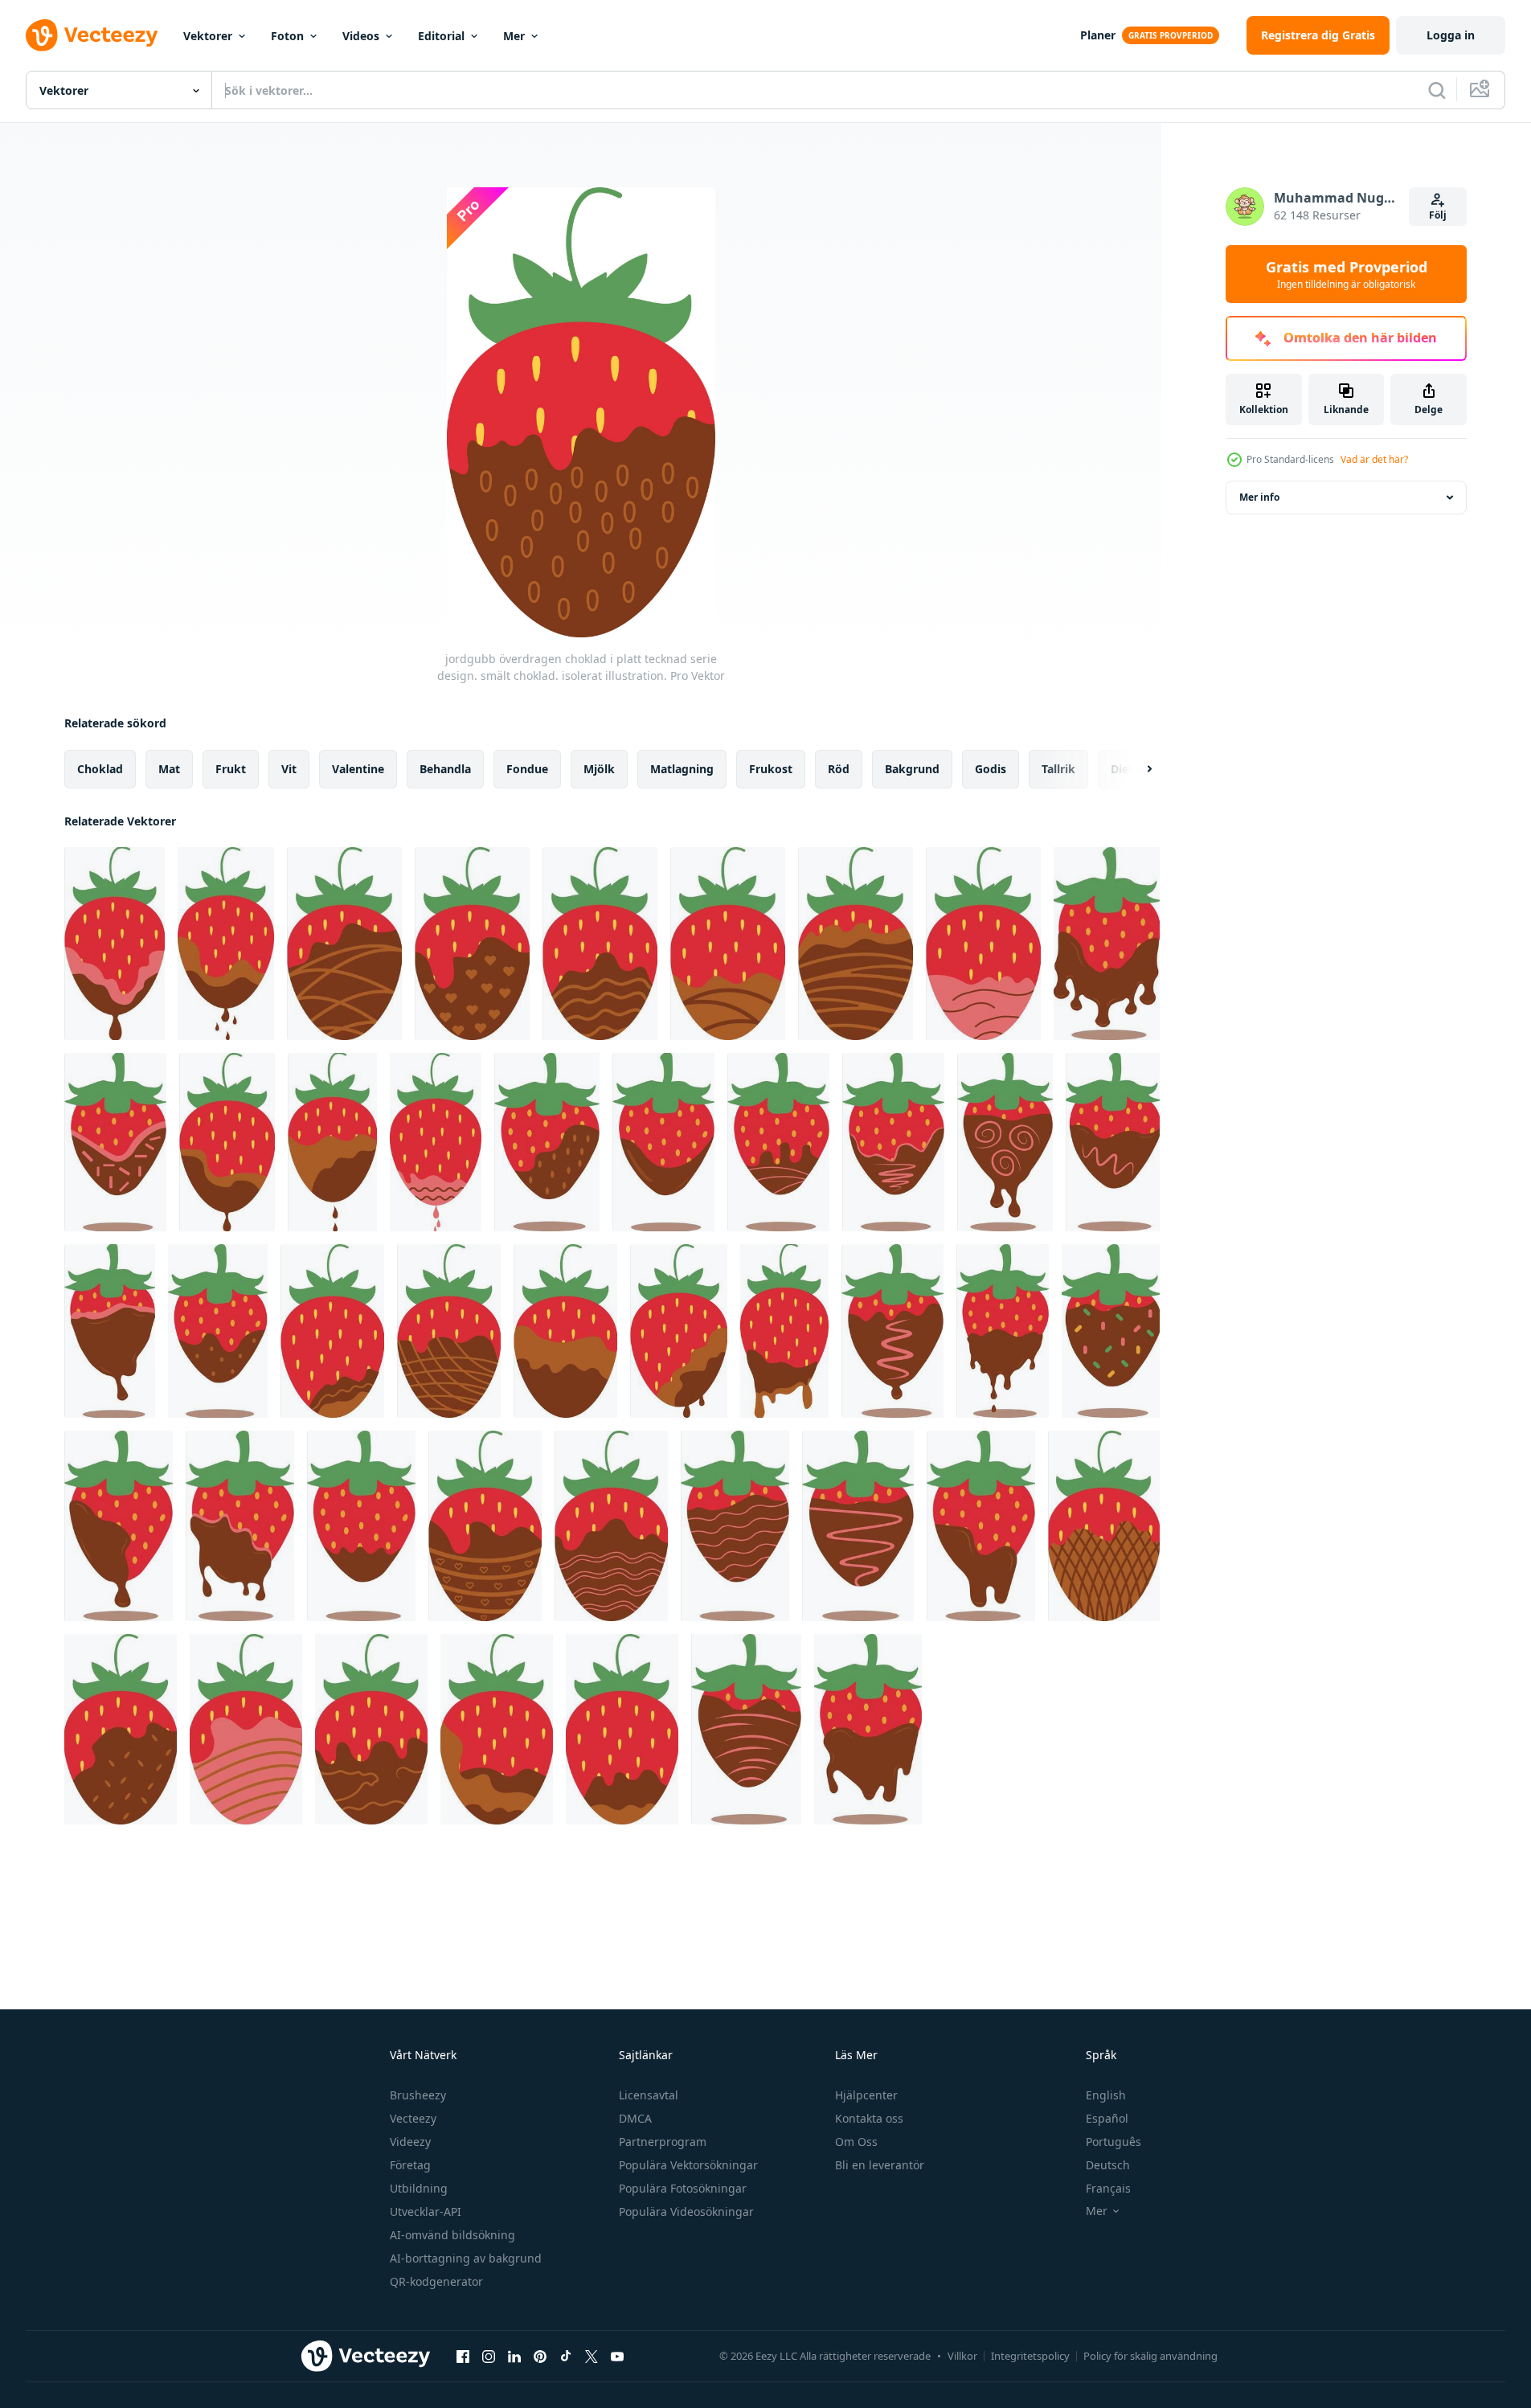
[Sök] (1437, 90)
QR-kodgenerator (436, 2281)
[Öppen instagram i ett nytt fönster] (489, 2356)
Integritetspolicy (1030, 2356)
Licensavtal (649, 2095)
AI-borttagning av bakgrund (466, 2258)
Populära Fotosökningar (683, 2188)
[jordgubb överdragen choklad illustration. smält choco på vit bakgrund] (1107, 944)
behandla (445, 769)
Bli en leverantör (880, 2165)
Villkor (962, 2356)
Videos (361, 36)
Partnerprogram (663, 2142)
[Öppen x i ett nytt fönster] (592, 2356)
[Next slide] (1136, 769)
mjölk (599, 769)
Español (1107, 2118)
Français (1108, 2188)
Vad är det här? (1374, 459)
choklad (100, 769)
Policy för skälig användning (1150, 2356)
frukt (231, 769)
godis (991, 769)
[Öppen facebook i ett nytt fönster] (463, 2356)
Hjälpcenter (866, 2095)
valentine (358, 769)
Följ (1438, 215)
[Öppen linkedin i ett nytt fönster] (514, 2356)
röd (839, 769)
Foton (287, 36)
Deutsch (1108, 2165)
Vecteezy (413, 2118)
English (1106, 2095)
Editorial (441, 36)
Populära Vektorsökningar (688, 2165)
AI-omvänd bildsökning (452, 2235)
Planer (1098, 35)
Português (1113, 2142)
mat (169, 769)
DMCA (635, 2118)
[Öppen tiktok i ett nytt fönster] (566, 2356)
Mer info (1259, 497)
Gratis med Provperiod (1347, 274)
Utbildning (419, 2188)
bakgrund (912, 769)
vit (289, 769)
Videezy (410, 2142)
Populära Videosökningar (686, 2211)
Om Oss (856, 2142)
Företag (410, 2165)
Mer (514, 36)
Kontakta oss (869, 2118)
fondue (527, 769)
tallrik (1058, 769)
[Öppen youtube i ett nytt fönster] (617, 2356)
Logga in (1451, 35)
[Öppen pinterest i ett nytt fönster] (540, 2356)
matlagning (682, 769)
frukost (771, 769)
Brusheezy (418, 2095)
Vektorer (208, 36)
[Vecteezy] (92, 35)
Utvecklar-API (426, 2211)
